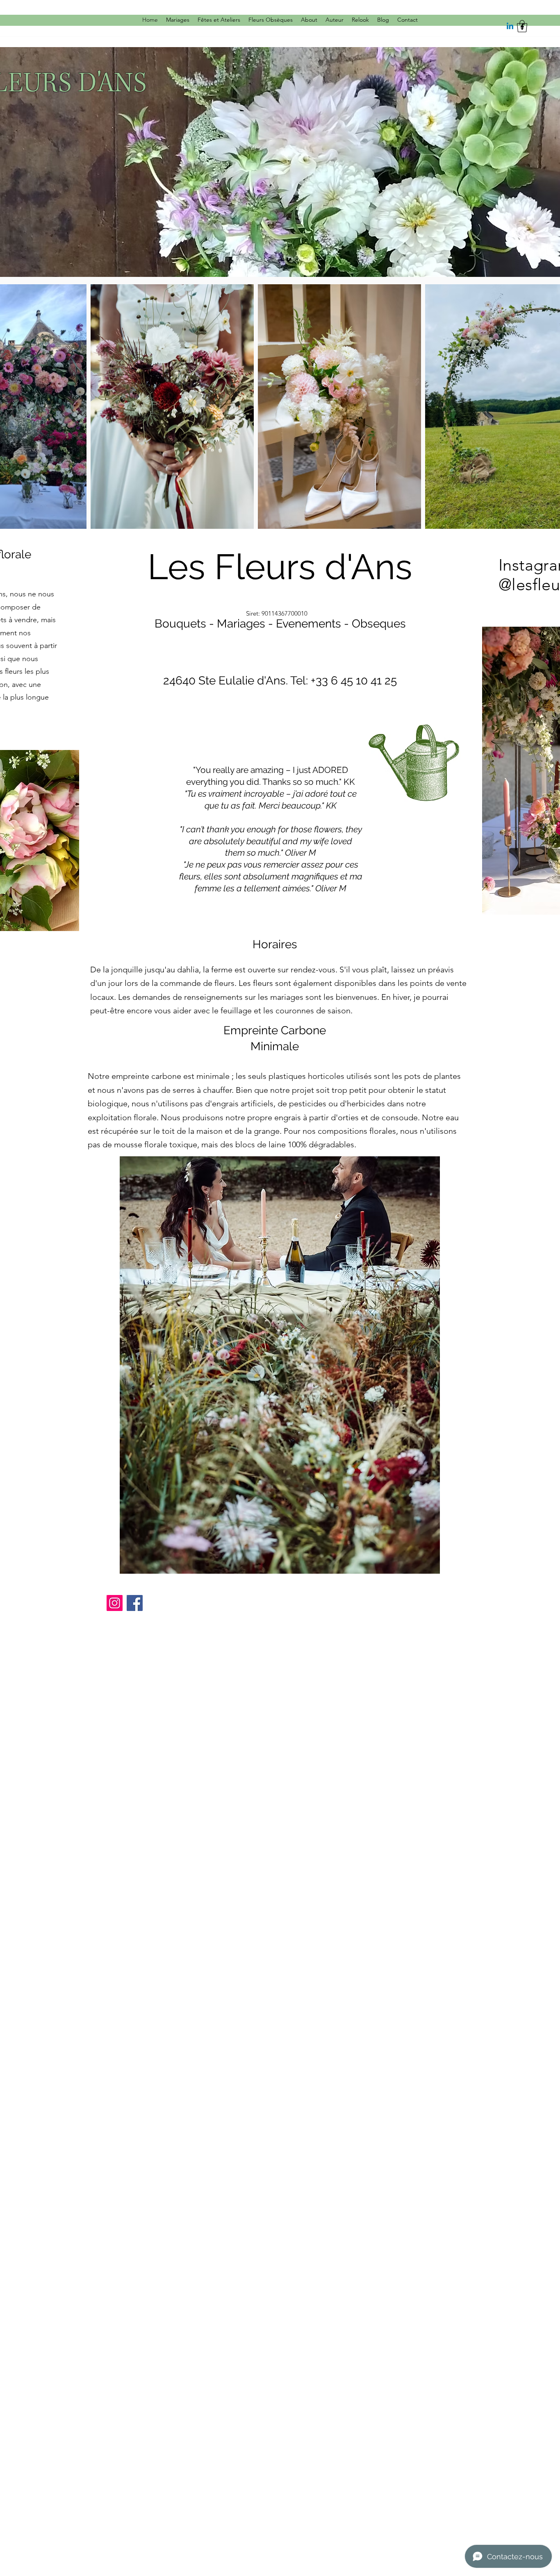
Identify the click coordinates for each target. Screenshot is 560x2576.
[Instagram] (115, 1603)
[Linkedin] (510, 27)
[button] (522, 26)
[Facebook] (135, 1603)
